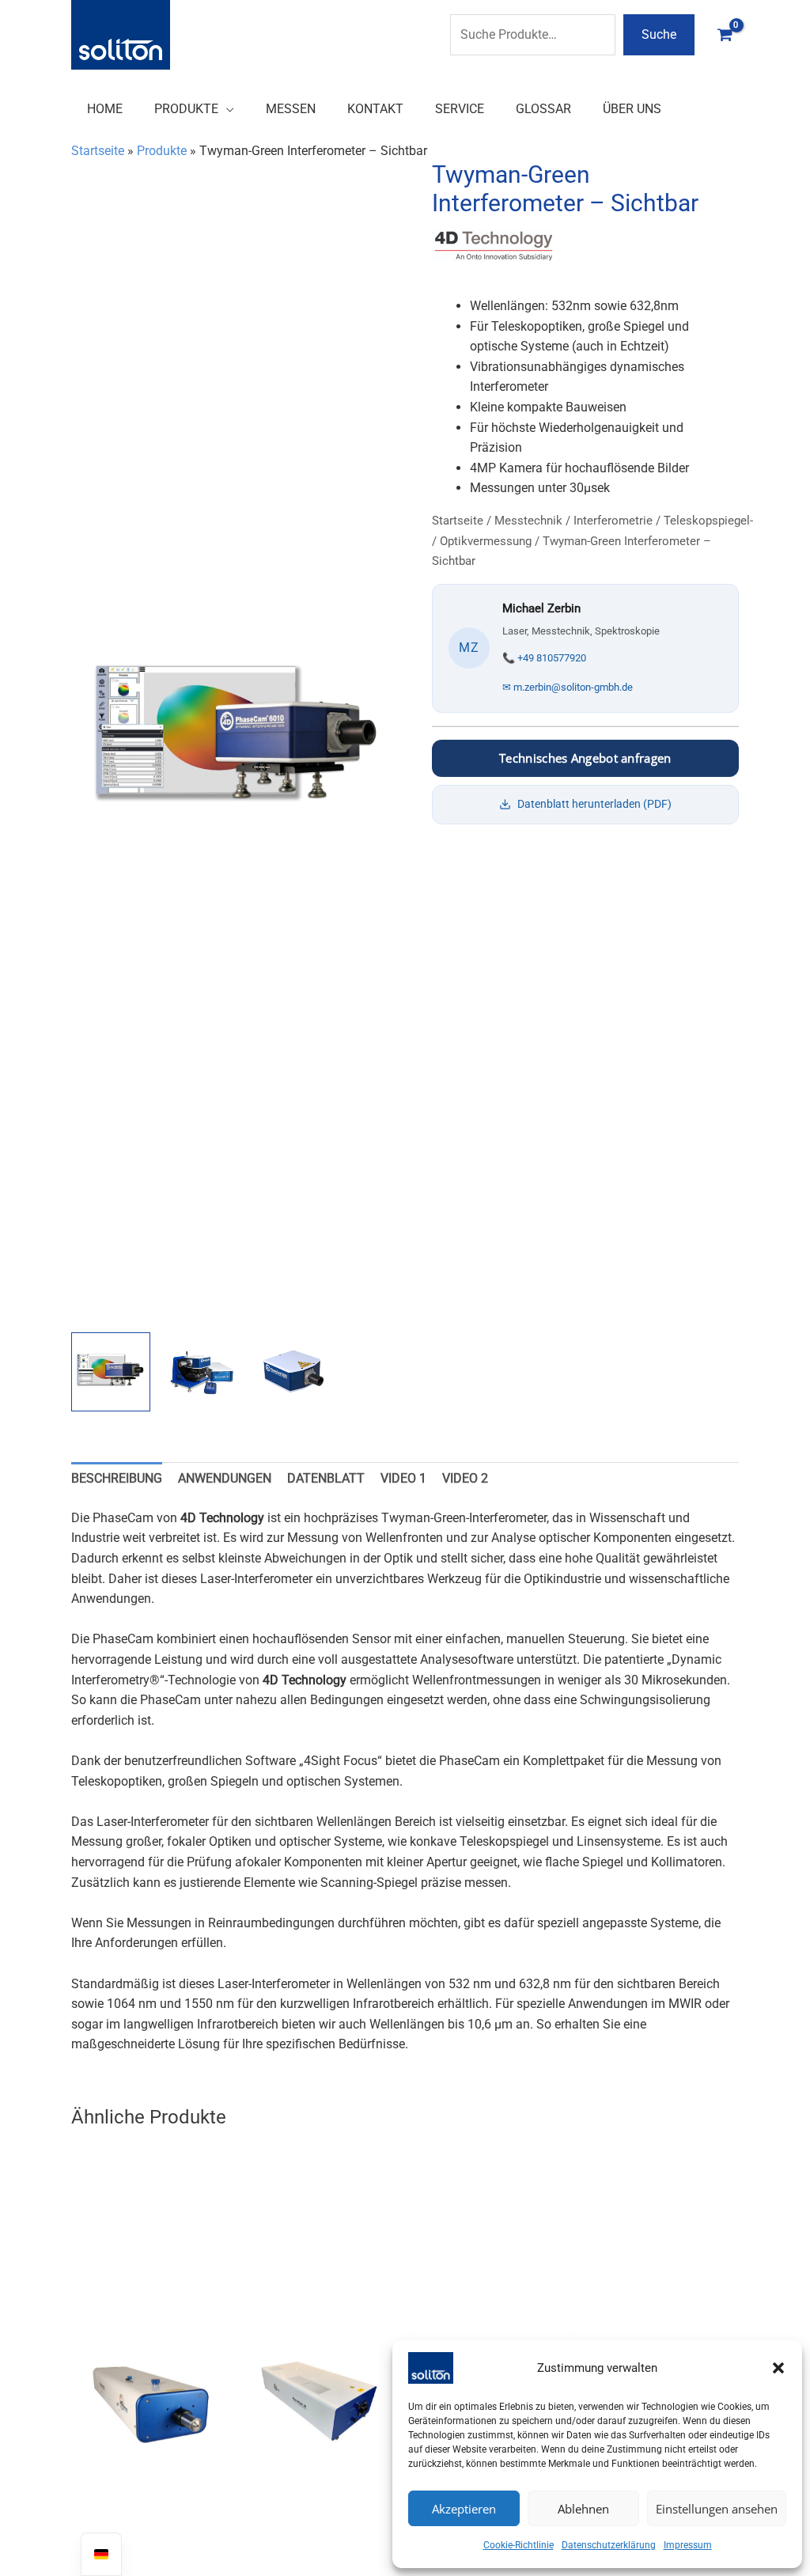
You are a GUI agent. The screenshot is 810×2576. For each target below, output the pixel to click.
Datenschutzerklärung (609, 2545)
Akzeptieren (464, 2509)
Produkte (162, 151)
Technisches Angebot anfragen (585, 758)
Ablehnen (583, 2509)
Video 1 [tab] (403, 1478)
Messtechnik (528, 521)
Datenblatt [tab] (326, 1478)
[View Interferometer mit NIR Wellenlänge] (202, 1372)
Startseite (98, 151)
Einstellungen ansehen (717, 2509)
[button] (778, 2368)
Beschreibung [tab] (117, 1478)
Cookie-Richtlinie (519, 2545)
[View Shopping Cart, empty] (725, 34)
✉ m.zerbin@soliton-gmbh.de (568, 687)
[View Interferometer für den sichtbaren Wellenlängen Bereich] (111, 1372)
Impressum (688, 2545)
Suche (659, 34)
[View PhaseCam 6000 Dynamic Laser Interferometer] (293, 1372)
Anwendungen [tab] (225, 1478)
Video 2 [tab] (465, 1478)
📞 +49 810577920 (544, 658)
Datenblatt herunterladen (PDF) (594, 804)
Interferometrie (613, 521)
